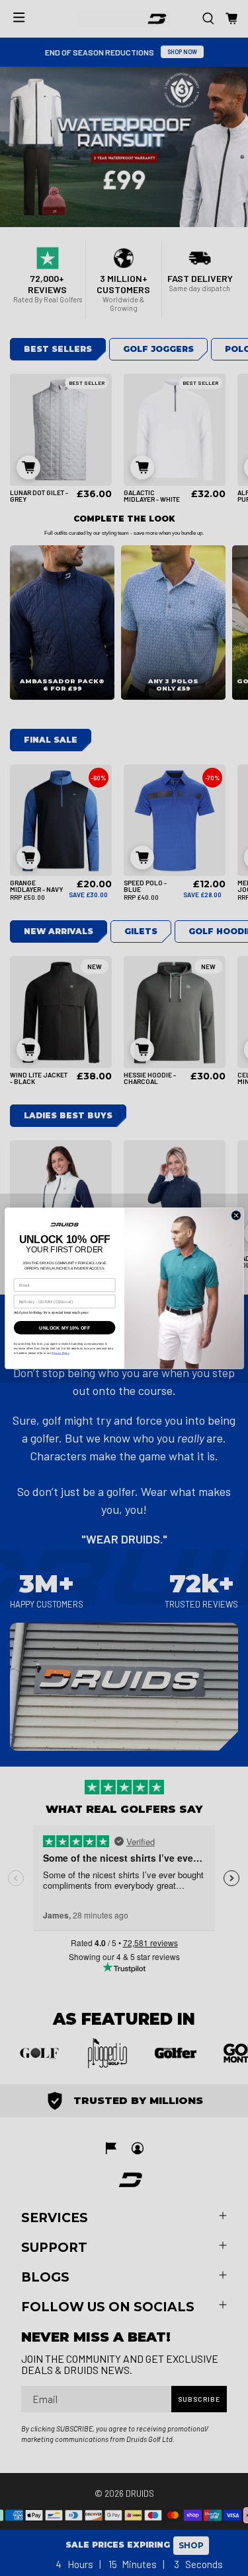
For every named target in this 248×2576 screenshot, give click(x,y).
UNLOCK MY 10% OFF (64, 1328)
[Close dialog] (235, 1215)
